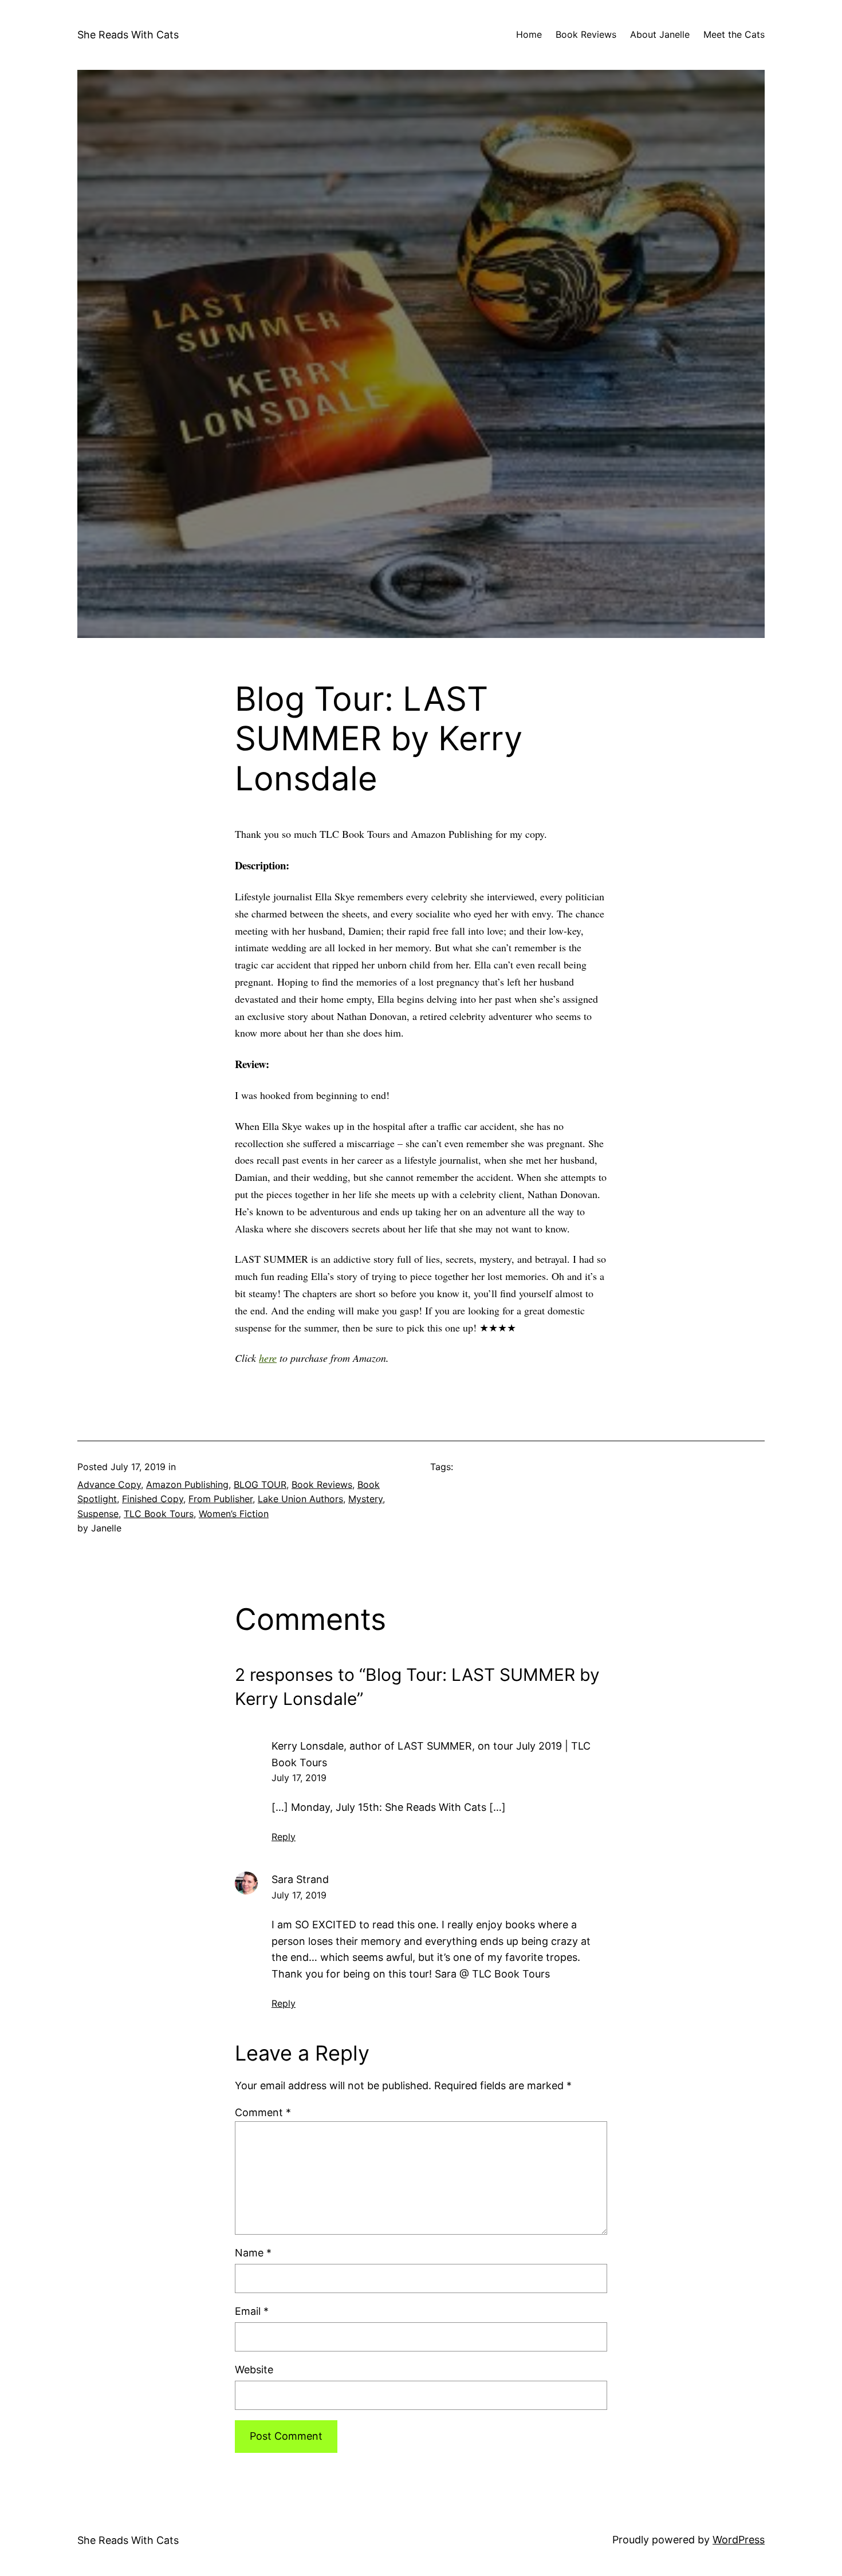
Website (254, 2370)
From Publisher (221, 1499)
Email (252, 2311)
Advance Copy (109, 1484)
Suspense (98, 1514)
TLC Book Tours (159, 1514)
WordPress (739, 2540)
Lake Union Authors (300, 1499)
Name (253, 2253)
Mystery (365, 1499)
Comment (263, 2112)
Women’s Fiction (234, 1514)
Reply (284, 1837)
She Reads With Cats (128, 35)
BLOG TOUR (260, 1484)
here (268, 1358)
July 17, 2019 (299, 1778)
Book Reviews (322, 1484)
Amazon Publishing (187, 1484)
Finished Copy (153, 1499)
